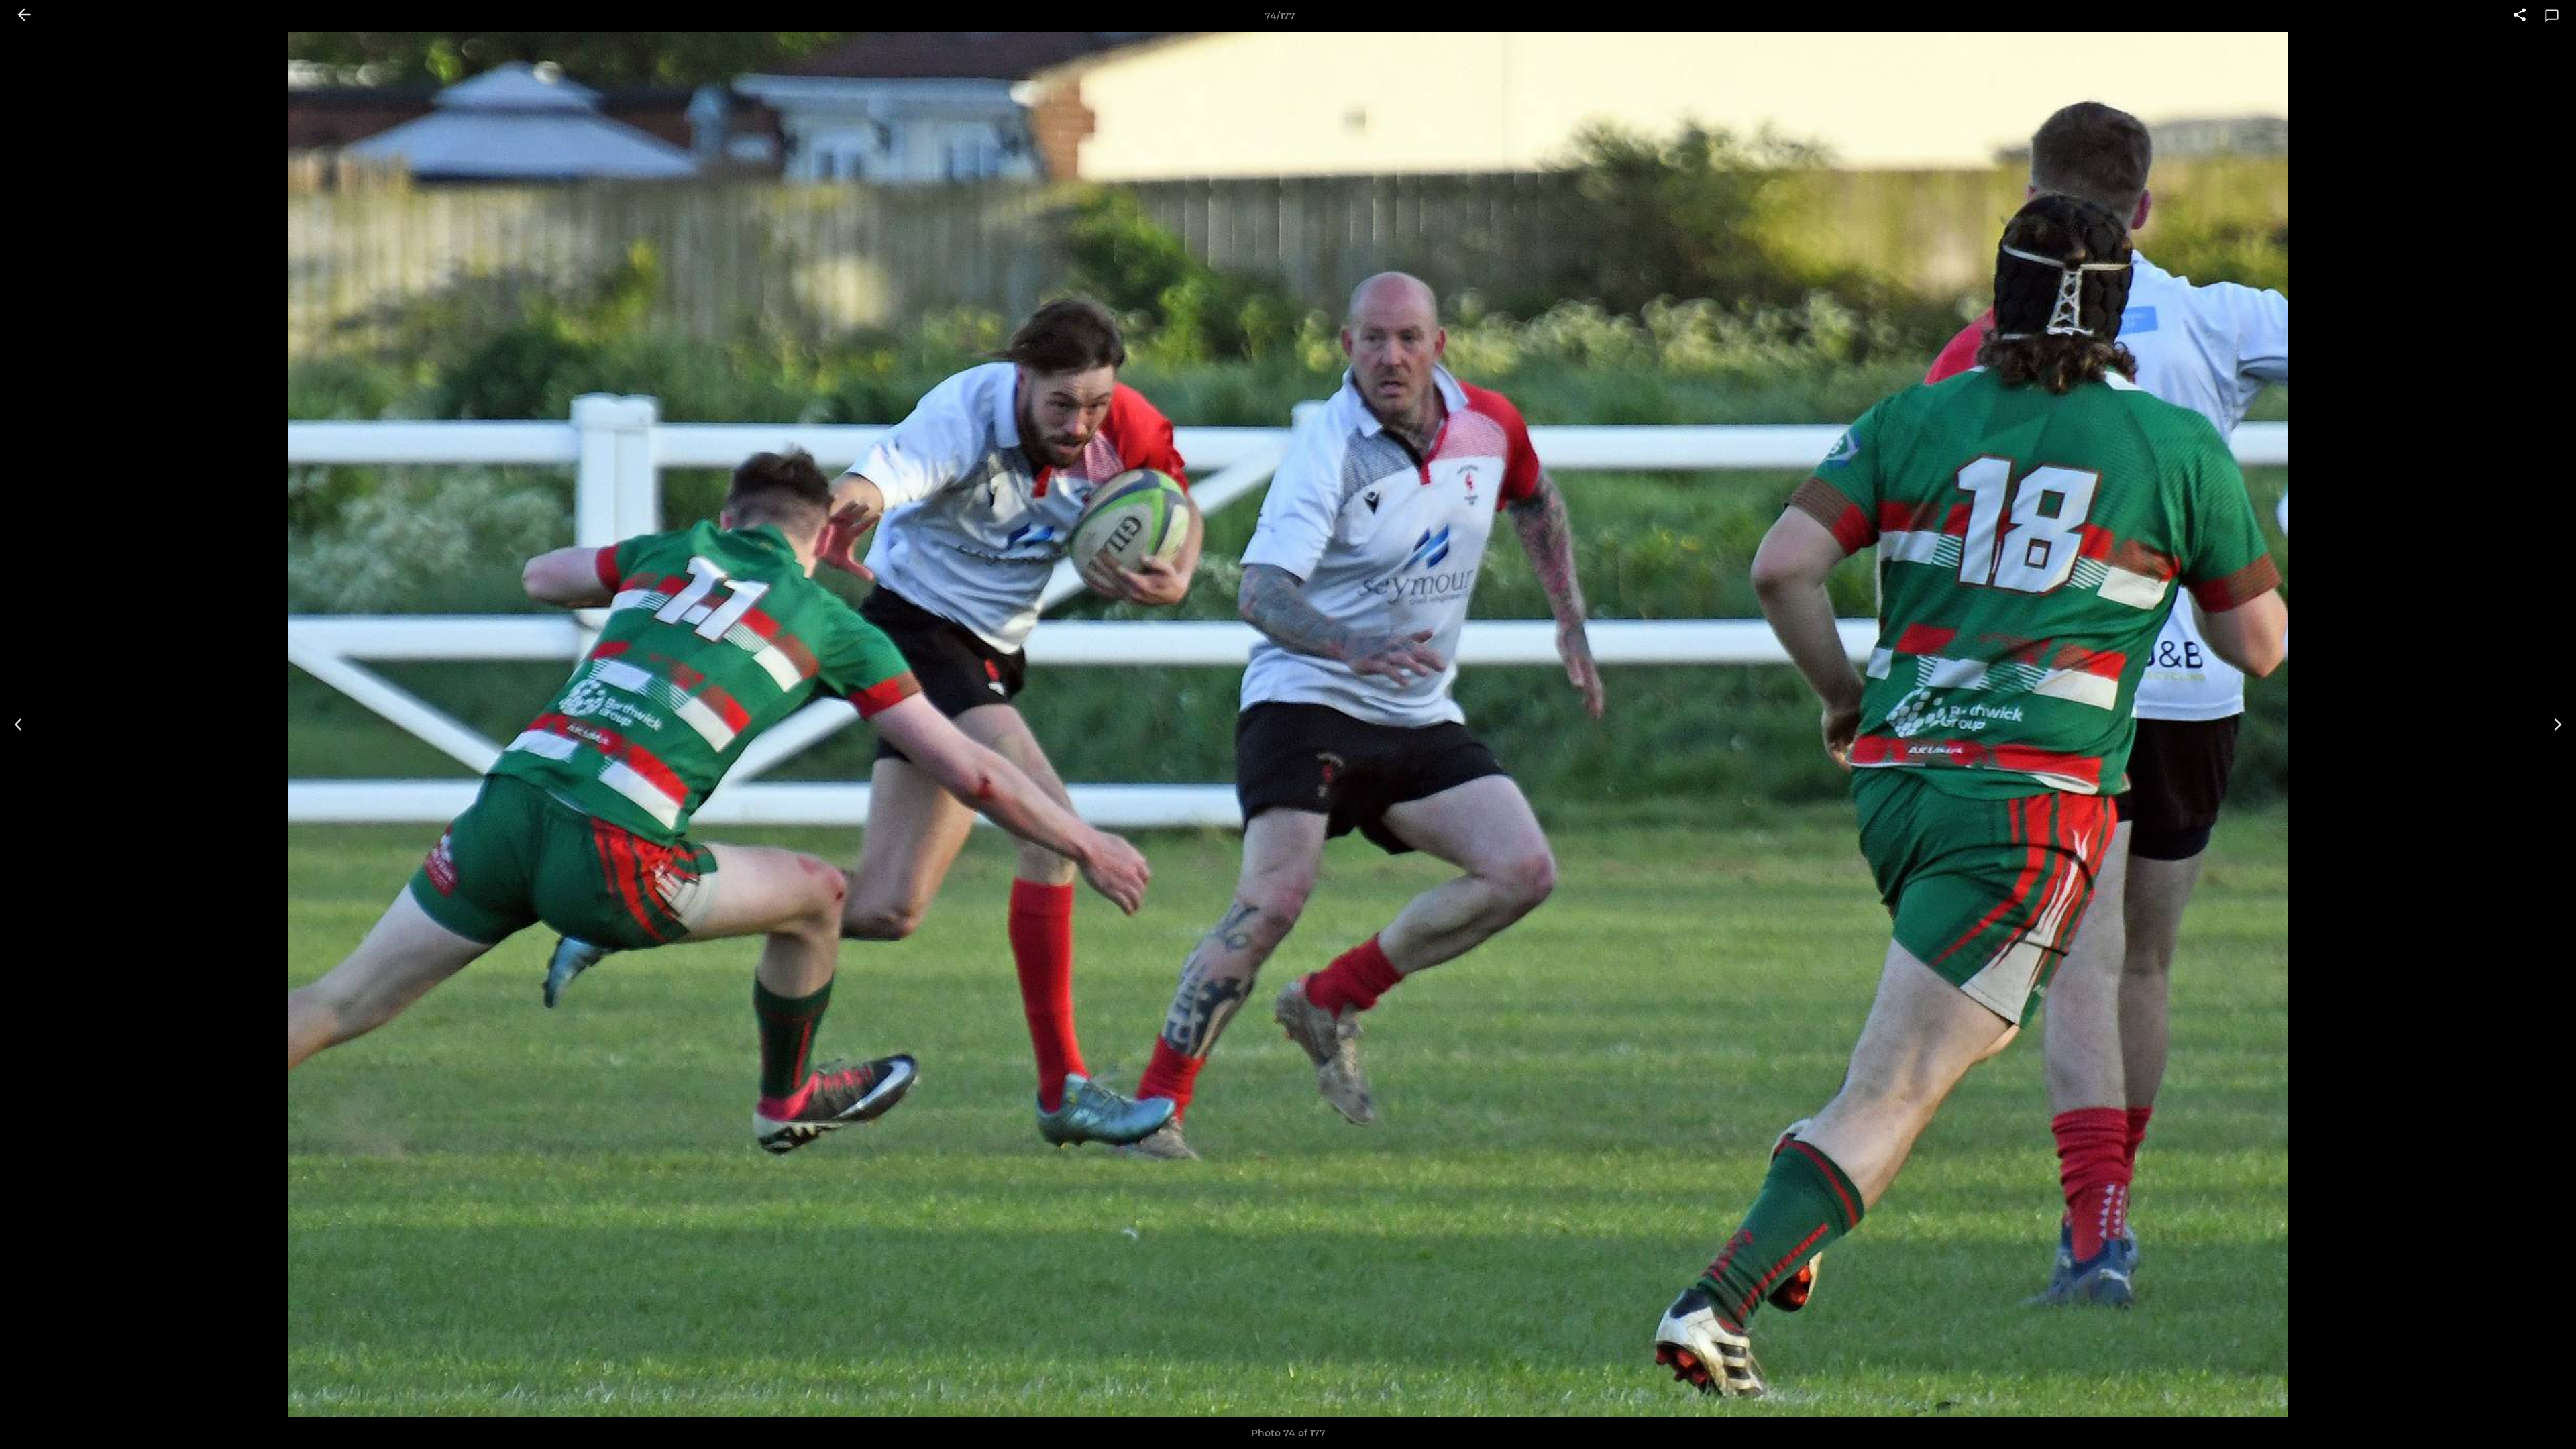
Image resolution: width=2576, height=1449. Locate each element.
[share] (2520, 16)
